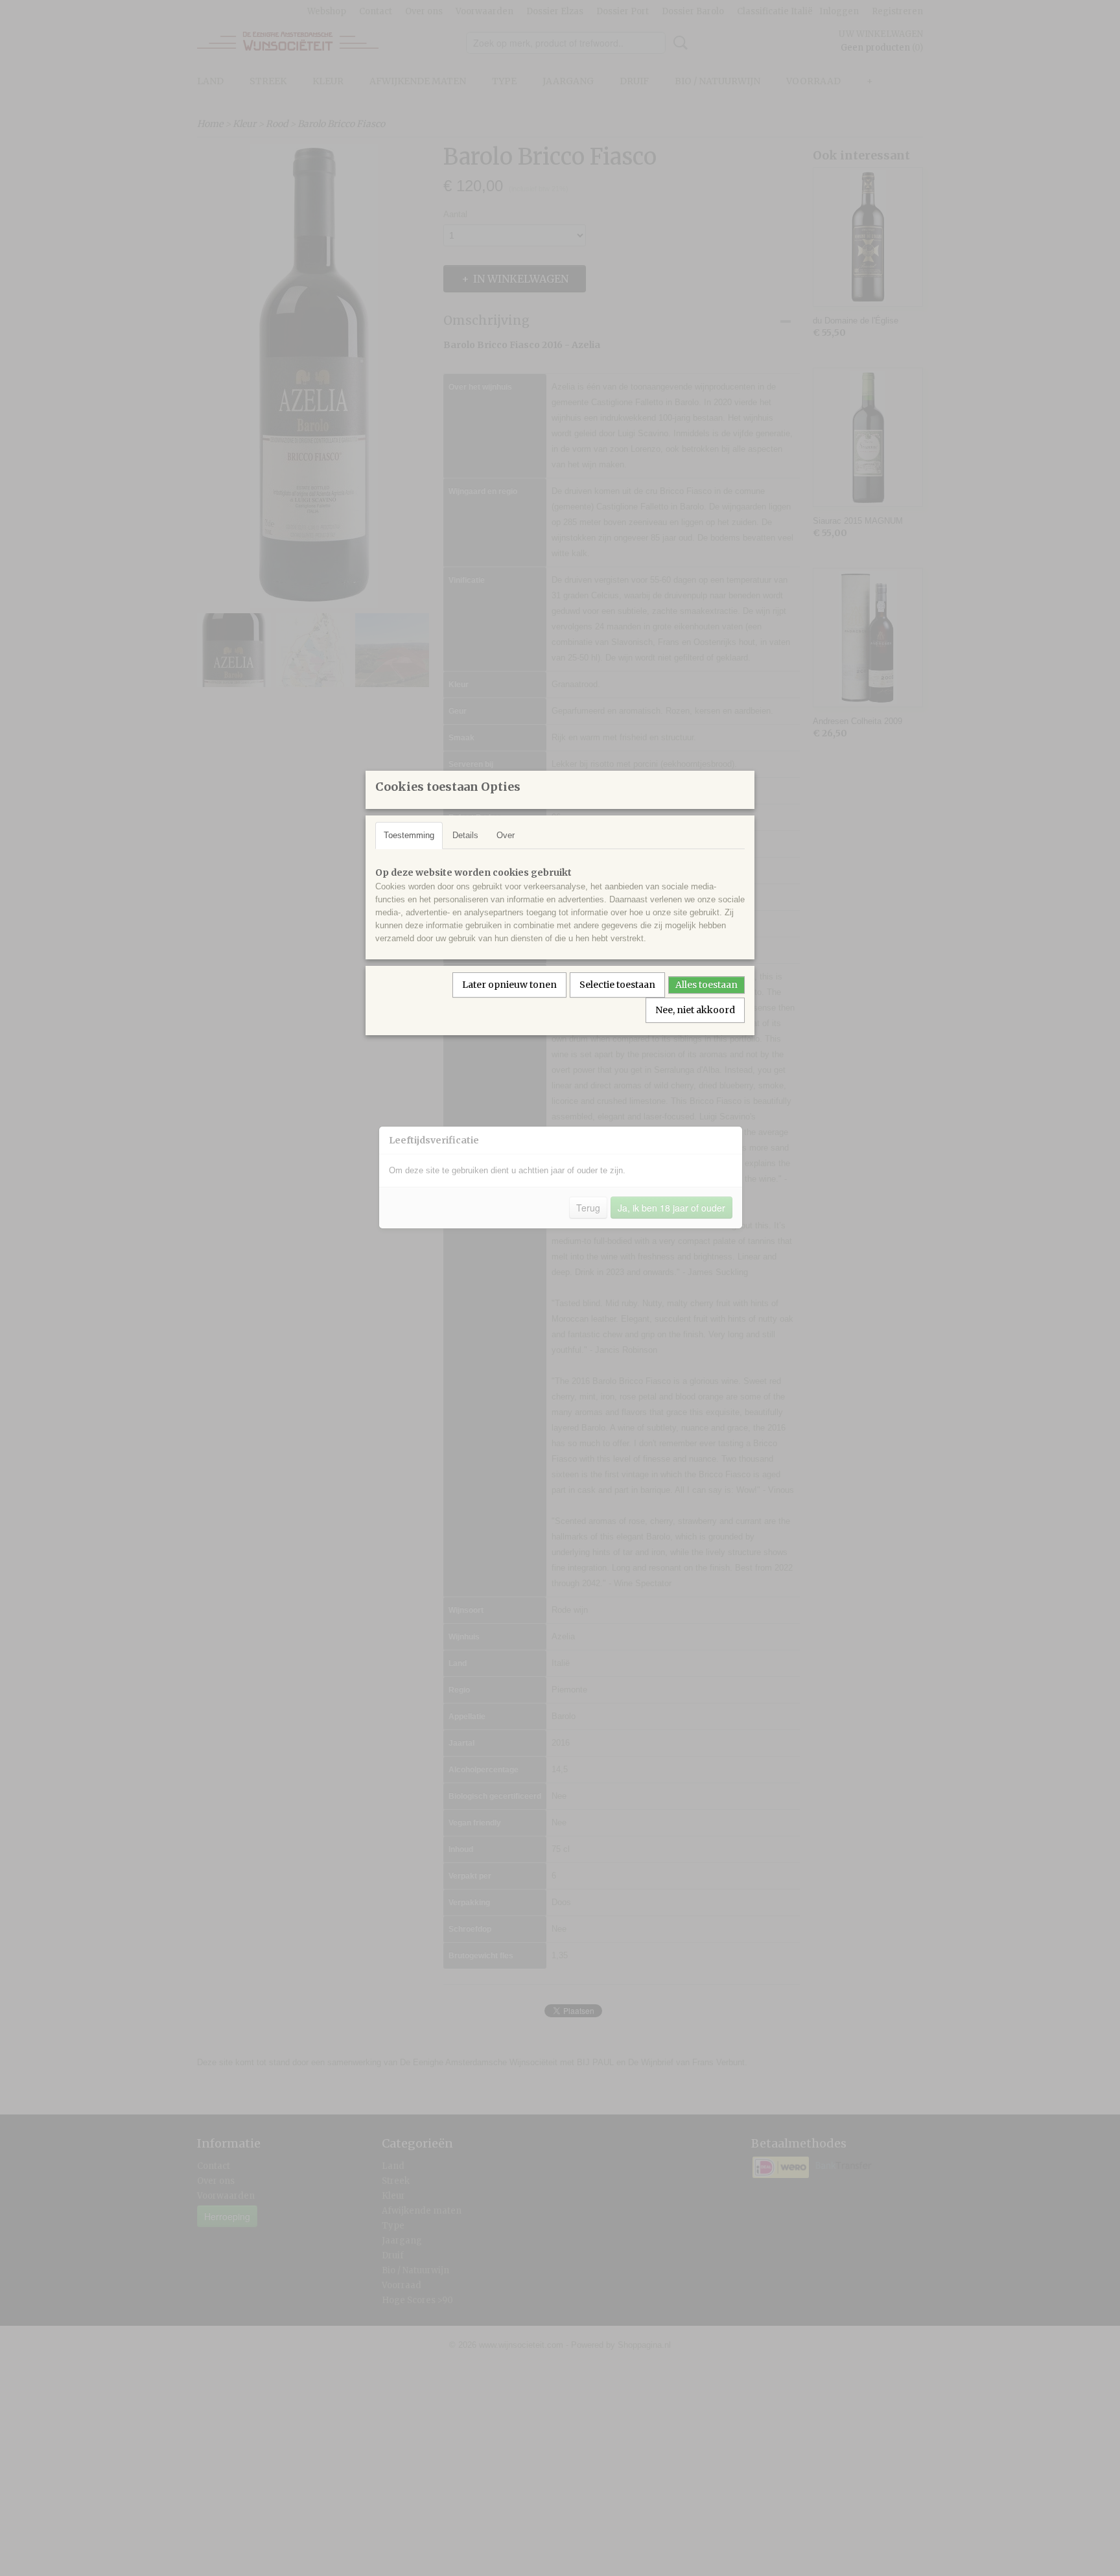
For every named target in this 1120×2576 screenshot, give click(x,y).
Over (506, 835)
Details (465, 835)
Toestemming (409, 835)
